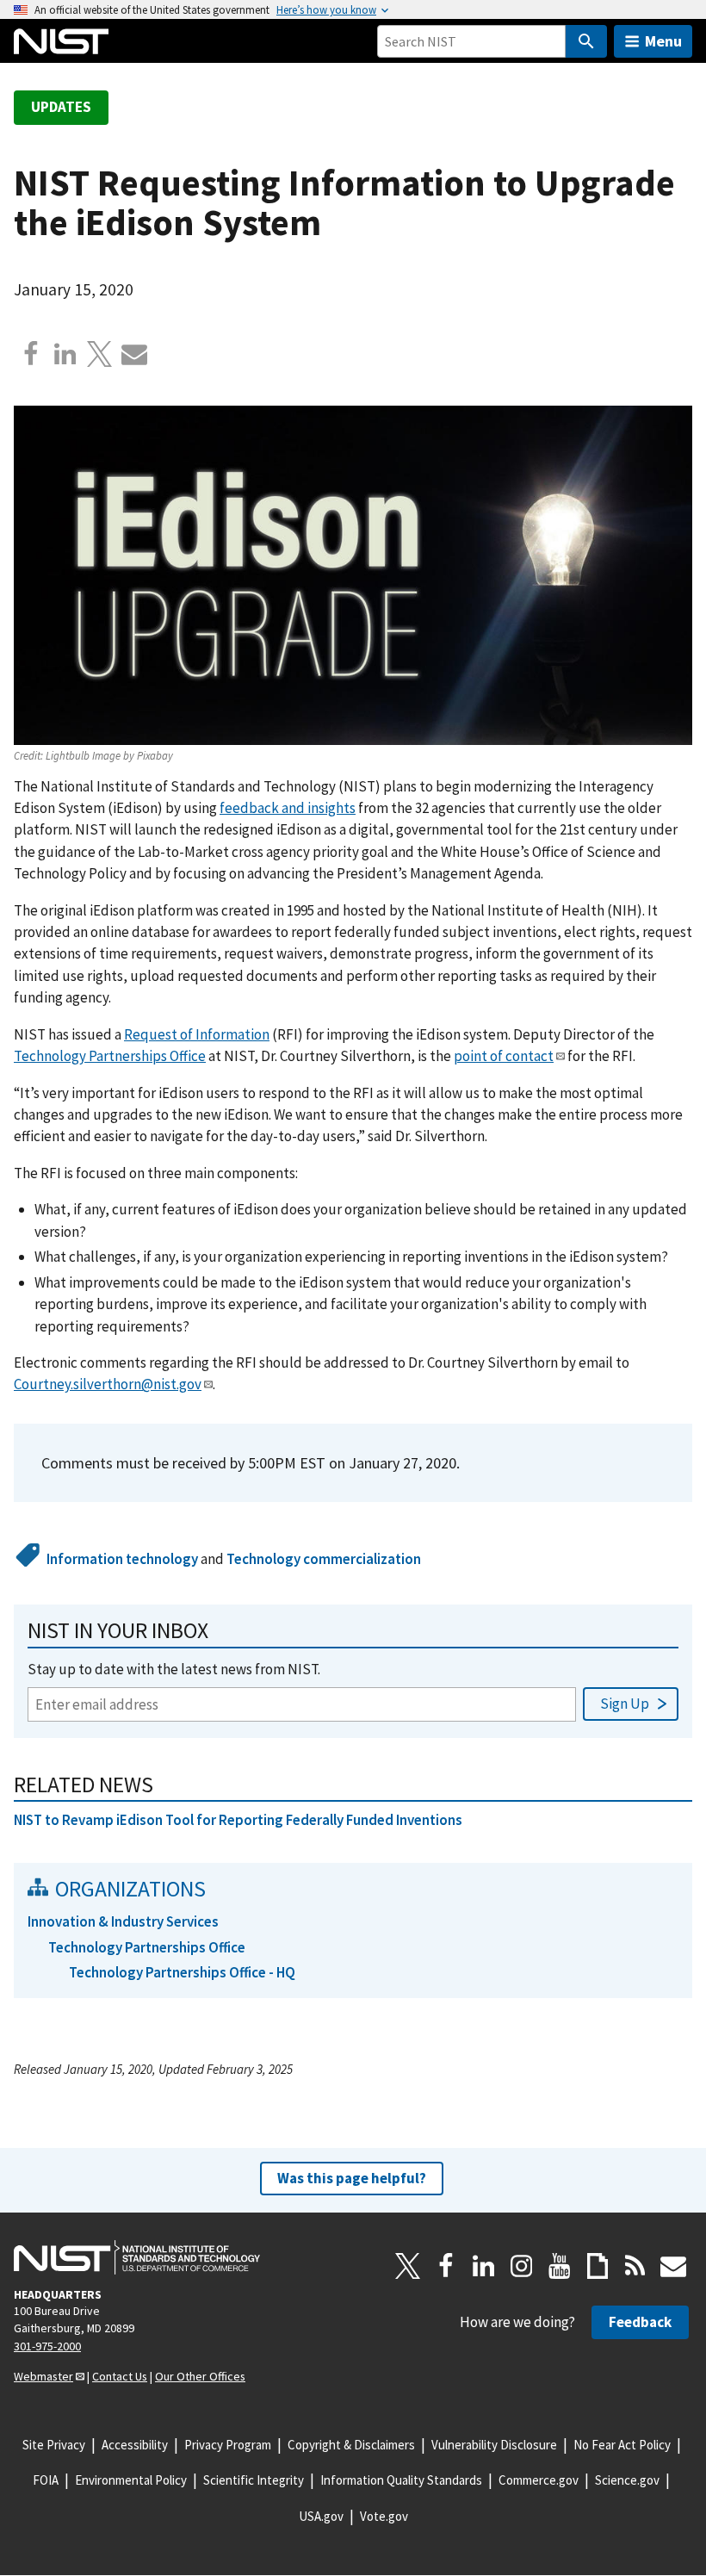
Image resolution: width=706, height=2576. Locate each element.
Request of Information (197, 1034)
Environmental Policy (131, 2480)
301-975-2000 (47, 2346)
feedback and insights (288, 808)
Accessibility (135, 2445)
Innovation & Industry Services (123, 1921)
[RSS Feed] (635, 2266)
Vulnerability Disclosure (494, 2445)
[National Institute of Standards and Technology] (137, 2257)
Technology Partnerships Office (110, 1056)
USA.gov (321, 2516)
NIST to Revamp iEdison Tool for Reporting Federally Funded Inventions (238, 1820)
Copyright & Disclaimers (351, 2445)
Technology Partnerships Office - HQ (182, 1972)
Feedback (640, 2322)
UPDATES (61, 107)
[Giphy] (598, 2266)
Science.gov (627, 2480)
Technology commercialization (324, 1559)
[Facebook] (31, 354)
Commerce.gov (539, 2480)
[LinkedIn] (484, 2266)
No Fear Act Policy (622, 2445)
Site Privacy (54, 2445)
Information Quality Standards (401, 2480)
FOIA (46, 2480)
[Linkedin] (65, 354)
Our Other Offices (200, 2376)
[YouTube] (560, 2266)
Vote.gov (384, 2516)
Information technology (122, 1559)
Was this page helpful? (352, 2178)
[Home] (61, 41)
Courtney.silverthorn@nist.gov (108, 1384)
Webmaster (43, 2376)
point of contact (504, 1056)
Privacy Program (228, 2445)
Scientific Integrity (254, 2480)
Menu (663, 41)
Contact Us (120, 2376)
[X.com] (100, 354)
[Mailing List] (673, 2266)
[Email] (134, 354)
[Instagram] (522, 2266)
